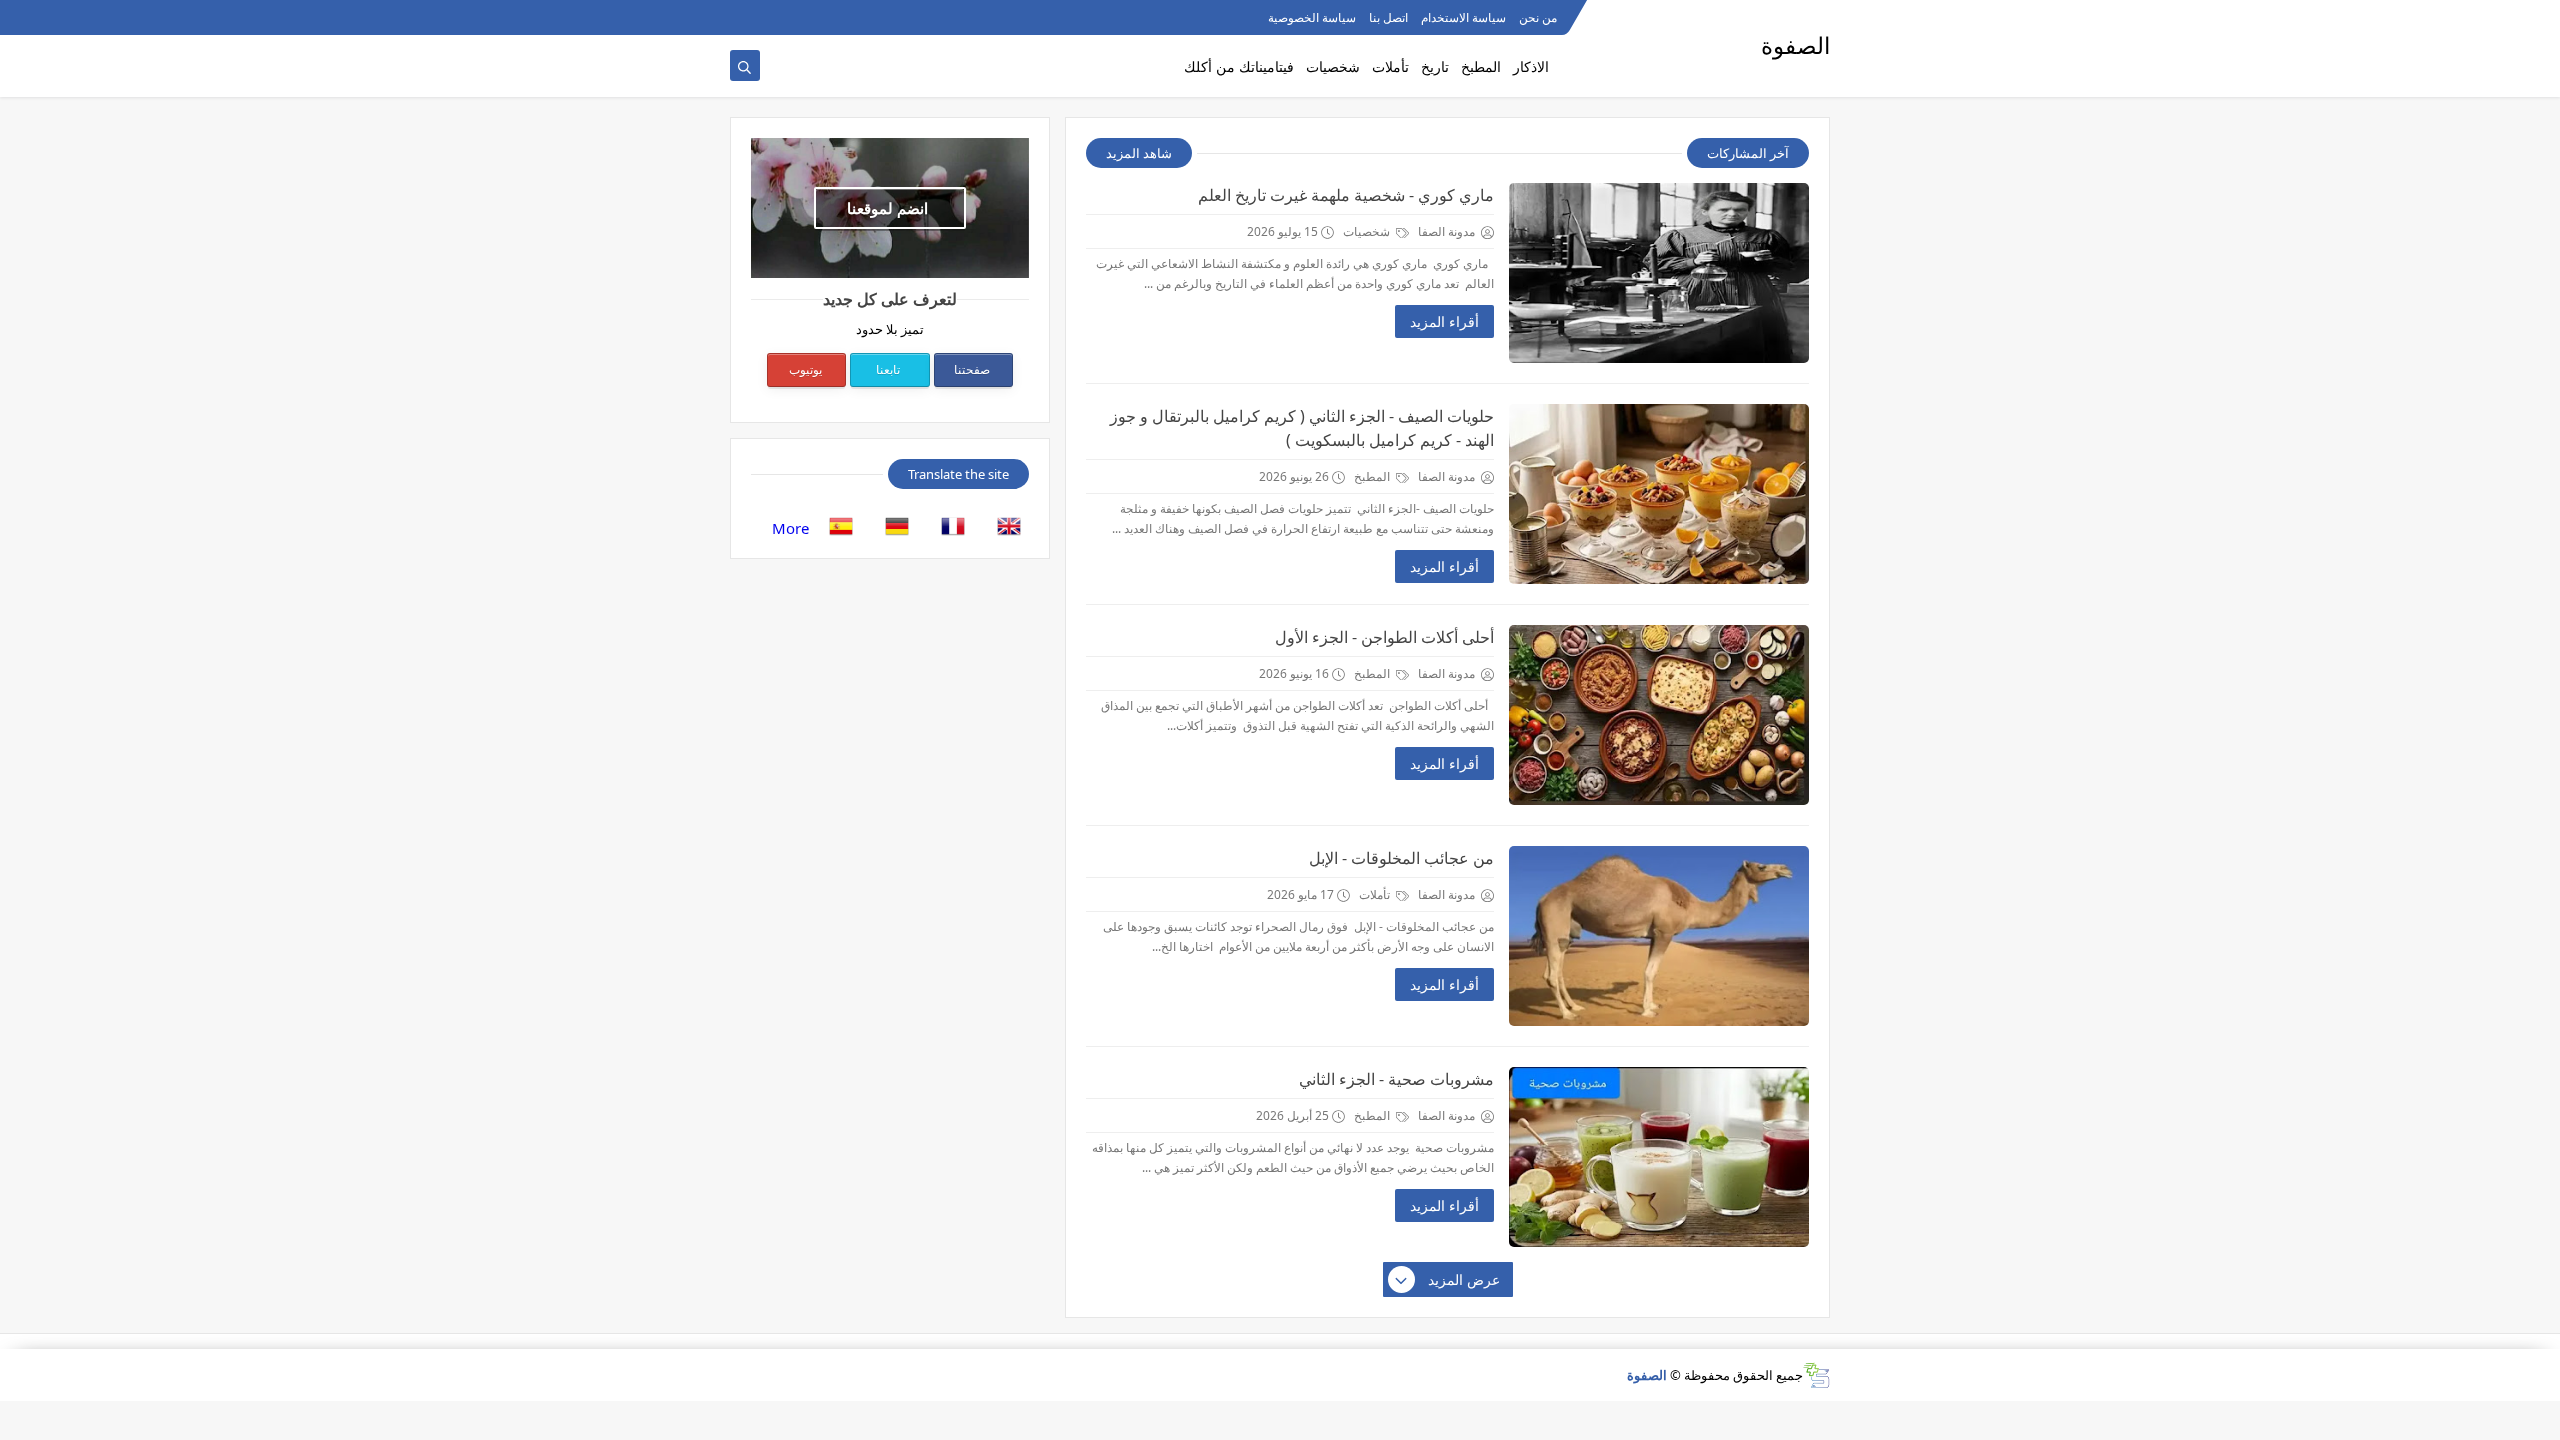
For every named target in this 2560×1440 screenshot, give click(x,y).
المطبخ (1481, 66)
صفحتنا (972, 369)
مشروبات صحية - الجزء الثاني (1396, 1079)
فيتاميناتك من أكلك (1239, 66)
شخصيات (1333, 66)
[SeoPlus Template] (1816, 1375)
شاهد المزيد (1139, 153)
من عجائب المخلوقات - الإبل (1401, 858)
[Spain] (835, 528)
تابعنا (888, 369)
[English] (1003, 528)
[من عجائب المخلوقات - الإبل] (1659, 936)
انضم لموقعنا (887, 208)
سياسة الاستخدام (1463, 17)
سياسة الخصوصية (1312, 17)
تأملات (1390, 66)
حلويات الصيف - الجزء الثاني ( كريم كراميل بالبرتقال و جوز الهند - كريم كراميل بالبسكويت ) (1302, 428)
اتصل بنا (1388, 17)
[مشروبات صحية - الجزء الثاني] (1659, 1157)
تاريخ (1435, 66)
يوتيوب (805, 369)
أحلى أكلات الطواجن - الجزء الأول (1384, 637)
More (790, 528)
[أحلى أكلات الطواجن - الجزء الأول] (1659, 715)
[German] (891, 528)
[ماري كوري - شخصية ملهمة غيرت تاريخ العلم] (1659, 273)
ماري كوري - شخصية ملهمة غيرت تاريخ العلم (1346, 195)
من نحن (1538, 17)
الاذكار (1531, 66)
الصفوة (1647, 1375)
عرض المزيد (1464, 1279)
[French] (947, 528)
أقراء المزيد (1444, 321)
